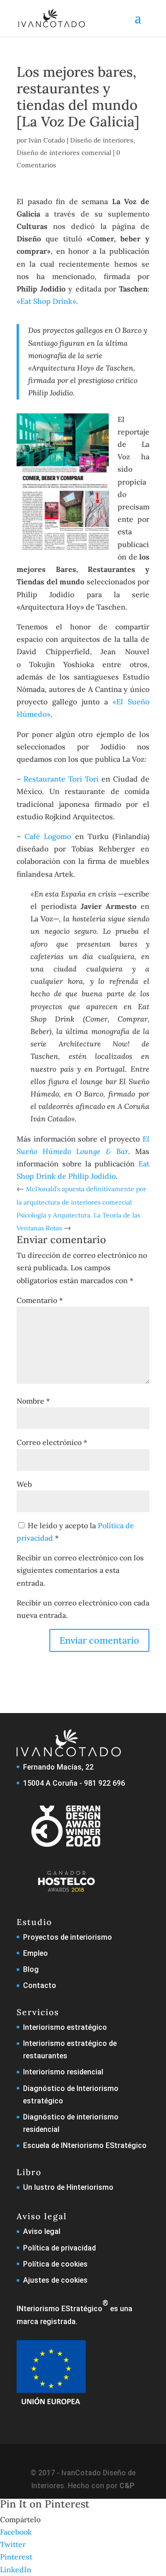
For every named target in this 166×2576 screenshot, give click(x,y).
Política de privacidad (59, 2248)
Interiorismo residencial (63, 2072)
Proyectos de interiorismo (68, 1937)
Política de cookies (55, 2264)
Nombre (33, 1401)
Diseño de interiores (102, 140)
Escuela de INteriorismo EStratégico (85, 2145)
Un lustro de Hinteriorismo (68, 2187)
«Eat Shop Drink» (46, 301)
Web (24, 1484)
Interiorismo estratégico (65, 2027)
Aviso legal (42, 2231)
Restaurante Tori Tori (61, 779)
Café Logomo (48, 836)
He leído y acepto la (75, 1532)
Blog (31, 1969)
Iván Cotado (47, 140)
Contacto (40, 1985)
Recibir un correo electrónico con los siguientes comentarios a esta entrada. (80, 1570)
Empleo (36, 1953)
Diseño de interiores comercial (64, 153)
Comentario (40, 1300)
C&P (127, 2486)
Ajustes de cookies (55, 2280)
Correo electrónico (52, 1442)
